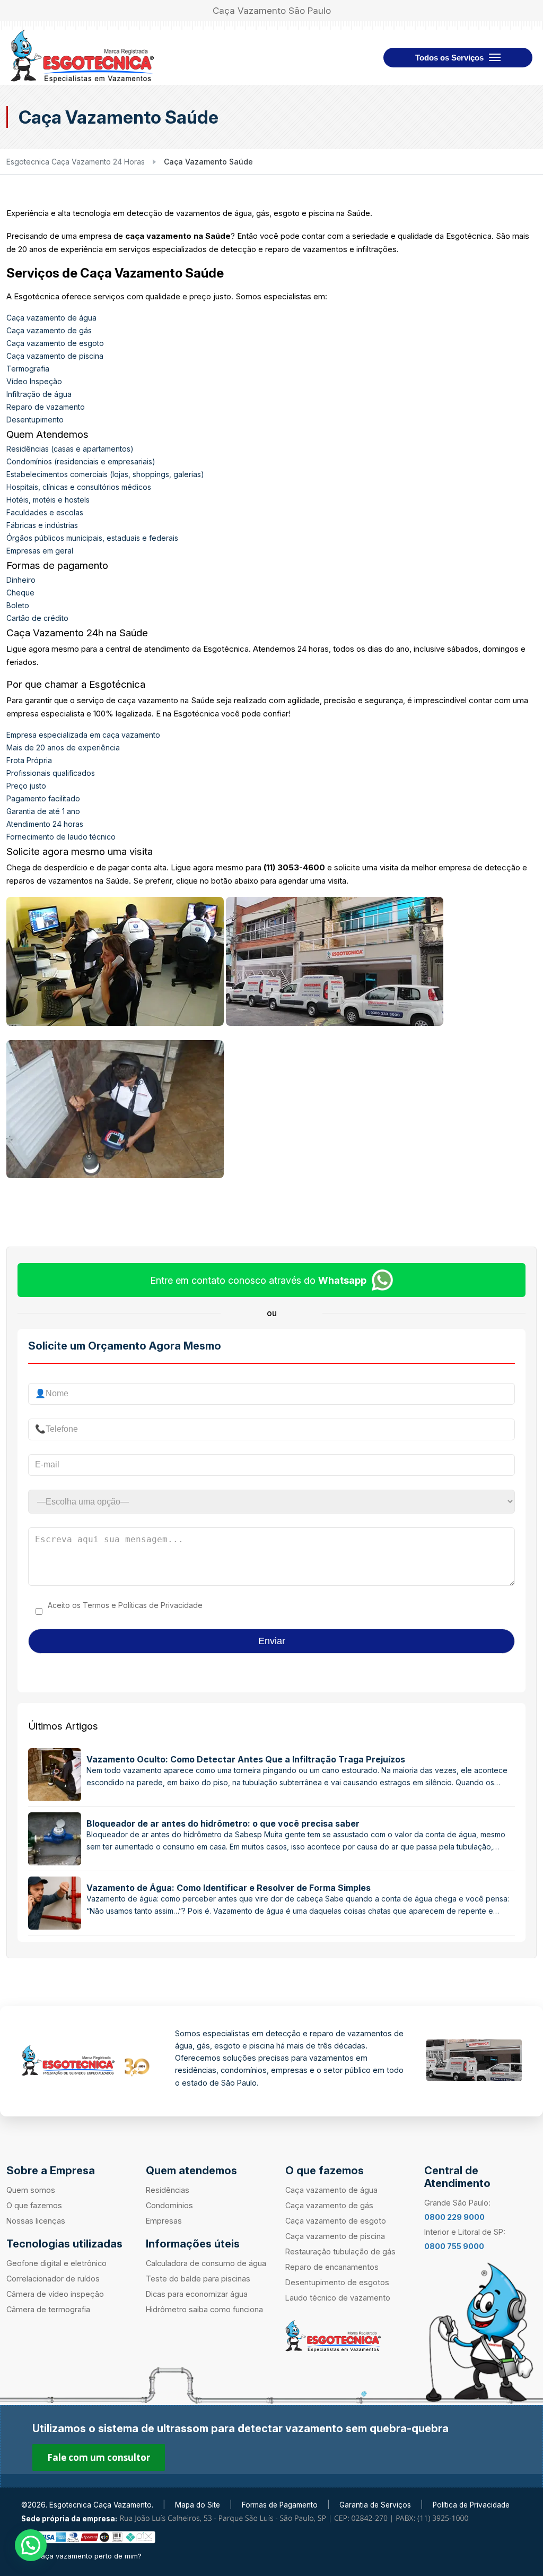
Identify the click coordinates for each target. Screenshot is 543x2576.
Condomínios (169, 2205)
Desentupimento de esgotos (337, 2282)
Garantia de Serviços (375, 2505)
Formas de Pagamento (280, 2505)
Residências (168, 2190)
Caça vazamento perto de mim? (89, 2556)
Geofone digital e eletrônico (56, 2263)
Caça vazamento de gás (49, 330)
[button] (31, 2545)
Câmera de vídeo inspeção (55, 2294)
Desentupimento (35, 420)
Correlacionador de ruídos (53, 2279)
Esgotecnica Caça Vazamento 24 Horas (76, 162)
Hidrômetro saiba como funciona (204, 2309)
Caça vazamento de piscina (55, 356)
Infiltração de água (39, 394)
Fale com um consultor (99, 2457)
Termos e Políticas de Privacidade (143, 1605)
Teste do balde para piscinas (198, 2279)
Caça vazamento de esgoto (55, 343)
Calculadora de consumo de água (206, 2263)
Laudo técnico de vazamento (338, 2298)
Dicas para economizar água (197, 2294)
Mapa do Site (198, 2505)
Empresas (164, 2221)
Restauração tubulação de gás (340, 2251)
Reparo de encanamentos (332, 2267)
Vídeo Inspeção (34, 381)
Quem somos (31, 2190)
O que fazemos (34, 2205)
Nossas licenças (36, 2221)
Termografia (28, 369)
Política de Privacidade (471, 2505)
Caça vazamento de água (51, 318)
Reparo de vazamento (46, 407)
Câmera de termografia (48, 2309)
